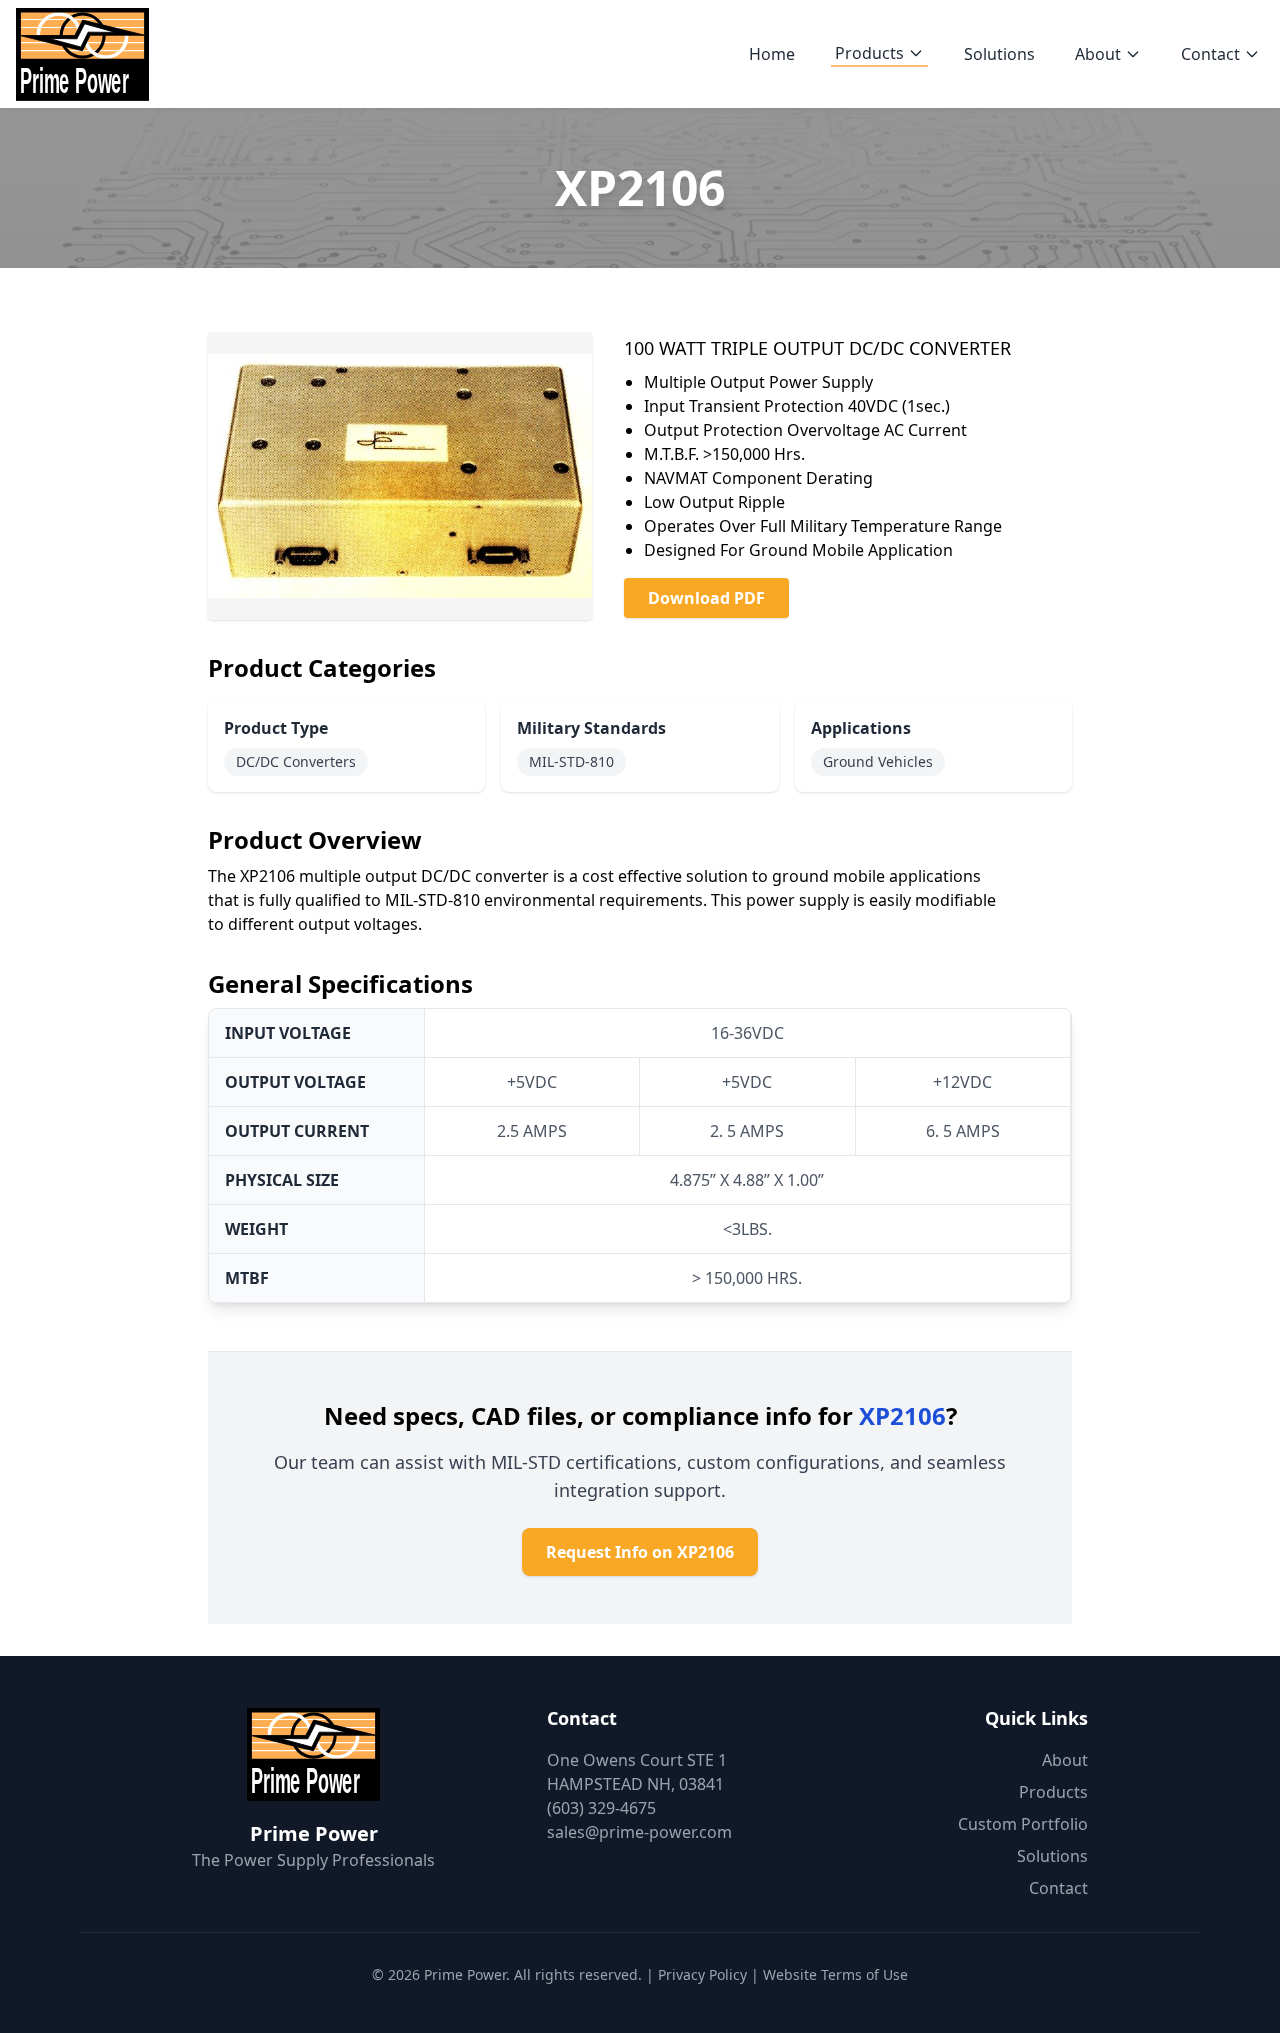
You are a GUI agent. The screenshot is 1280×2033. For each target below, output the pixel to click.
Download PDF (706, 598)
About (1098, 54)
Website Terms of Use (835, 1974)
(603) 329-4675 (601, 1808)
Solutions (999, 54)
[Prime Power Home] (82, 54)
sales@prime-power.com (639, 1832)
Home (772, 54)
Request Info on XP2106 (640, 1552)
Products (869, 53)
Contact (1210, 54)
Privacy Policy (702, 1974)
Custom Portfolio (1023, 1824)
